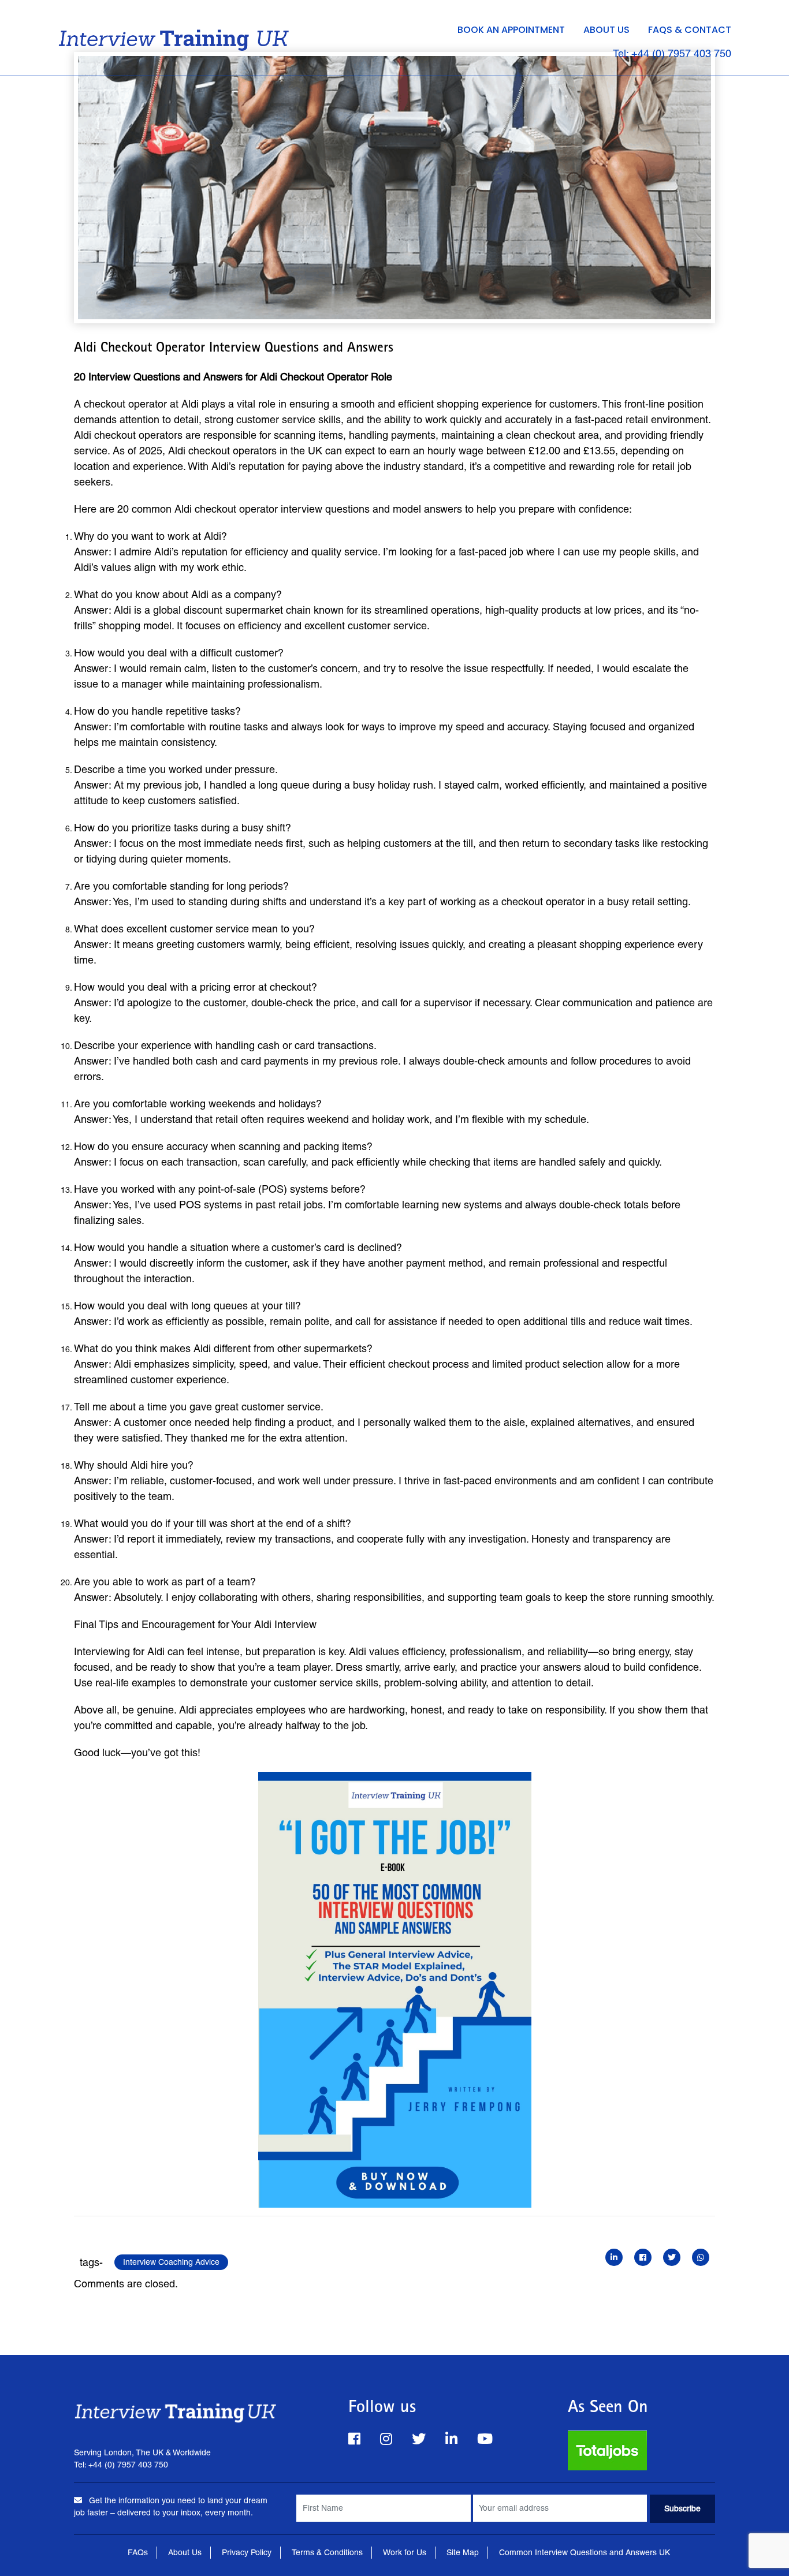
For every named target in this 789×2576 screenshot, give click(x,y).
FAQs (138, 2552)
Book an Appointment (511, 30)
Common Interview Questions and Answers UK (585, 2552)
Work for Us (405, 2552)
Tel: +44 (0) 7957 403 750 (672, 53)
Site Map (463, 2552)
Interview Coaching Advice (171, 2262)
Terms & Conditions (327, 2552)
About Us (606, 30)
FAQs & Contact (690, 30)
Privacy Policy (247, 2552)
